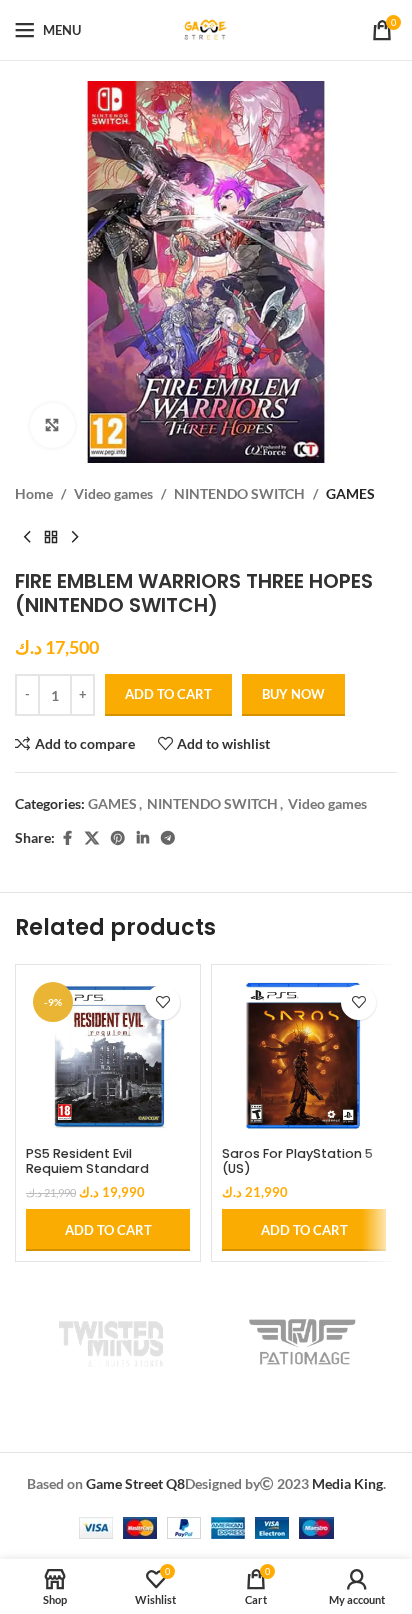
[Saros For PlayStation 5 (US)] (304, 1057)
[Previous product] (27, 537)
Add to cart (168, 694)
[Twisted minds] (110, 1342)
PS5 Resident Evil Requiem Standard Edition (87, 1168)
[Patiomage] (301, 1342)
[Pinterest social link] (118, 838)
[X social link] (92, 838)
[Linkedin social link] (143, 838)
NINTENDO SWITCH (239, 493)
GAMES (350, 493)
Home (34, 493)
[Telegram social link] (168, 838)
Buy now (293, 694)
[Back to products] (51, 537)
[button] (108, 1230)
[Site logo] (206, 28)
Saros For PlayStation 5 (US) (297, 1161)
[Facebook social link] (67, 838)
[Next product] (75, 537)
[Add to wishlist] (162, 1002)
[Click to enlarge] (52, 425)
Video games (113, 493)
